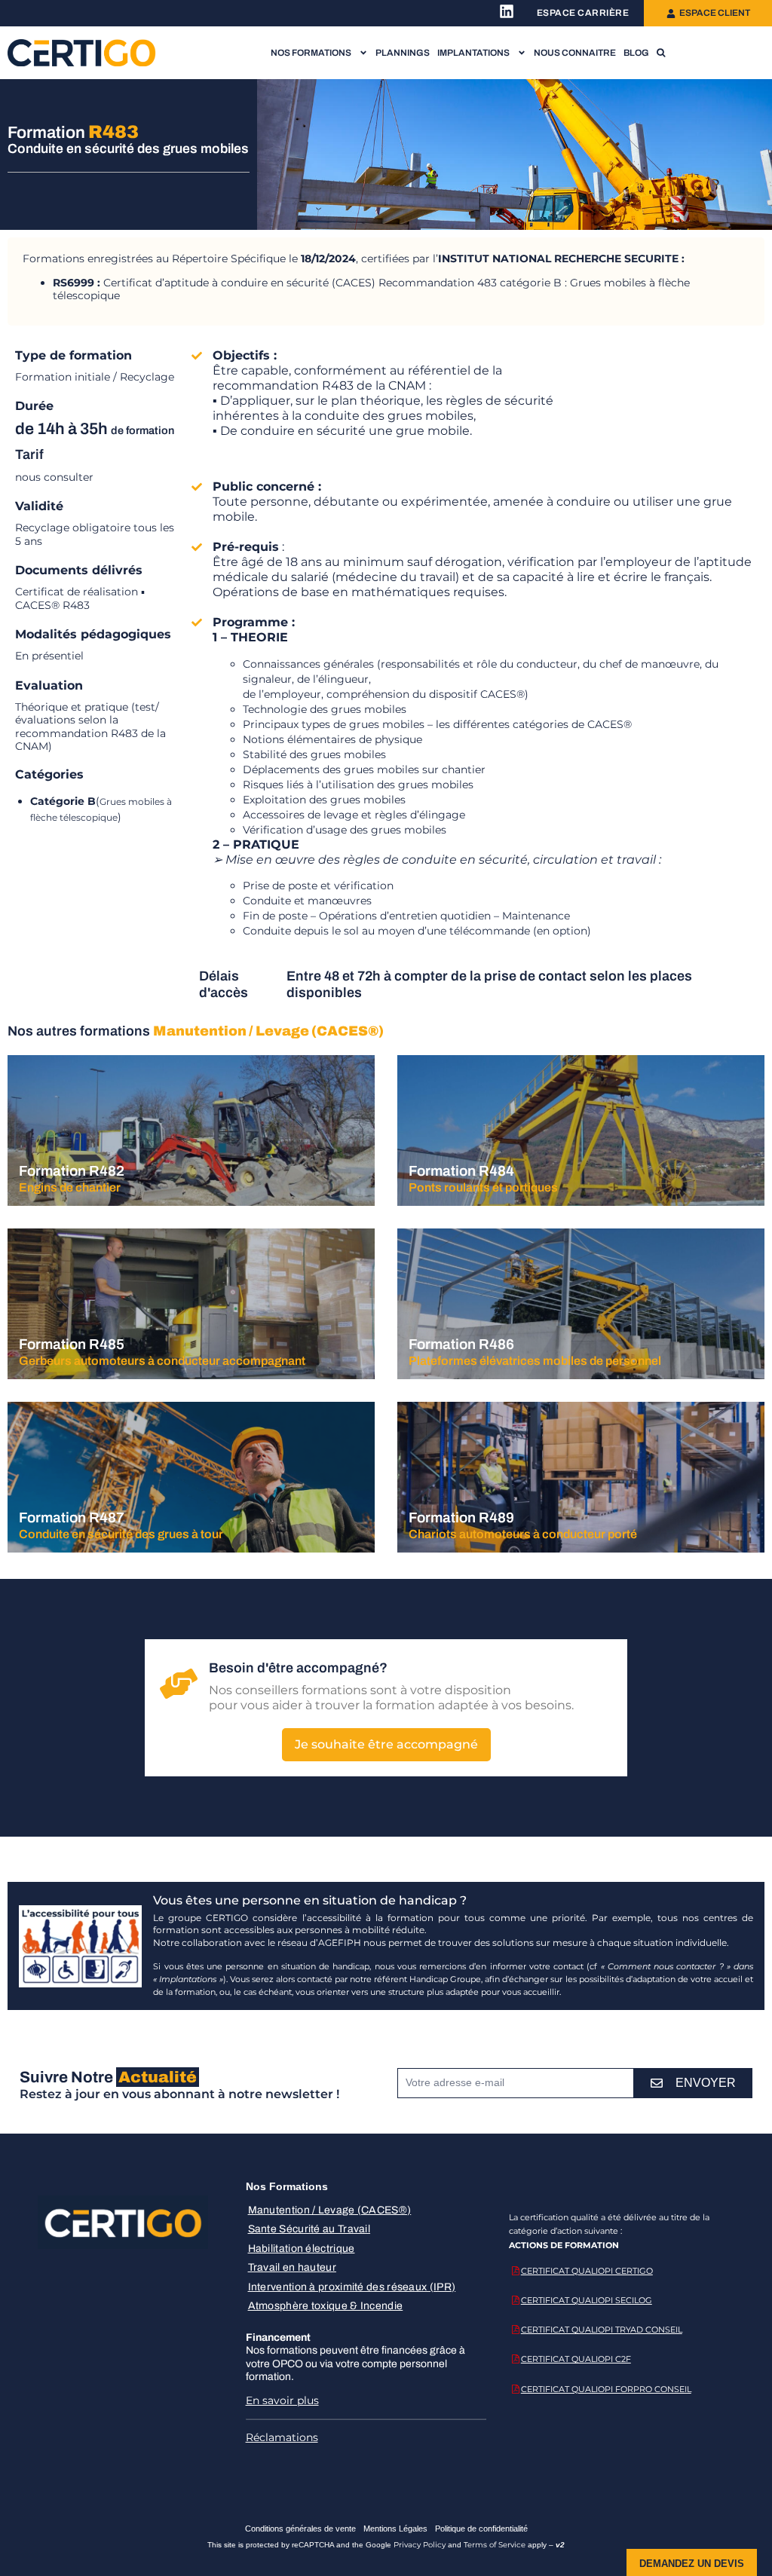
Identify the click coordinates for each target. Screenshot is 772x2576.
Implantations (473, 53)
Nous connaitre (575, 53)
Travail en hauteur (292, 2267)
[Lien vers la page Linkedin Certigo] (507, 11)
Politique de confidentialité (481, 2529)
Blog (636, 53)
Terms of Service (495, 2545)
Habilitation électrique (302, 2249)
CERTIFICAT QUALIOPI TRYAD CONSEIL (602, 2330)
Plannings (403, 53)
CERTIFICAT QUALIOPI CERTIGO (587, 2271)
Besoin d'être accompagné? (298, 1668)
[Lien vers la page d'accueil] (82, 52)
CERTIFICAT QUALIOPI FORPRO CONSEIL (606, 2389)
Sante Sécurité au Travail (309, 2229)
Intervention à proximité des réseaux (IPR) (352, 2287)
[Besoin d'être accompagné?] (179, 1684)
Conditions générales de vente (300, 2529)
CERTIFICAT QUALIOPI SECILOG (587, 2300)
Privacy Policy (420, 2545)
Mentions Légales (395, 2529)
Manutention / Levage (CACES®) (330, 2210)
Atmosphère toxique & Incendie (326, 2306)
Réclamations (282, 2437)
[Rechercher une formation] (661, 53)
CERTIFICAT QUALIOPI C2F (576, 2359)
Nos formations (311, 53)
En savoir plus (282, 2400)
